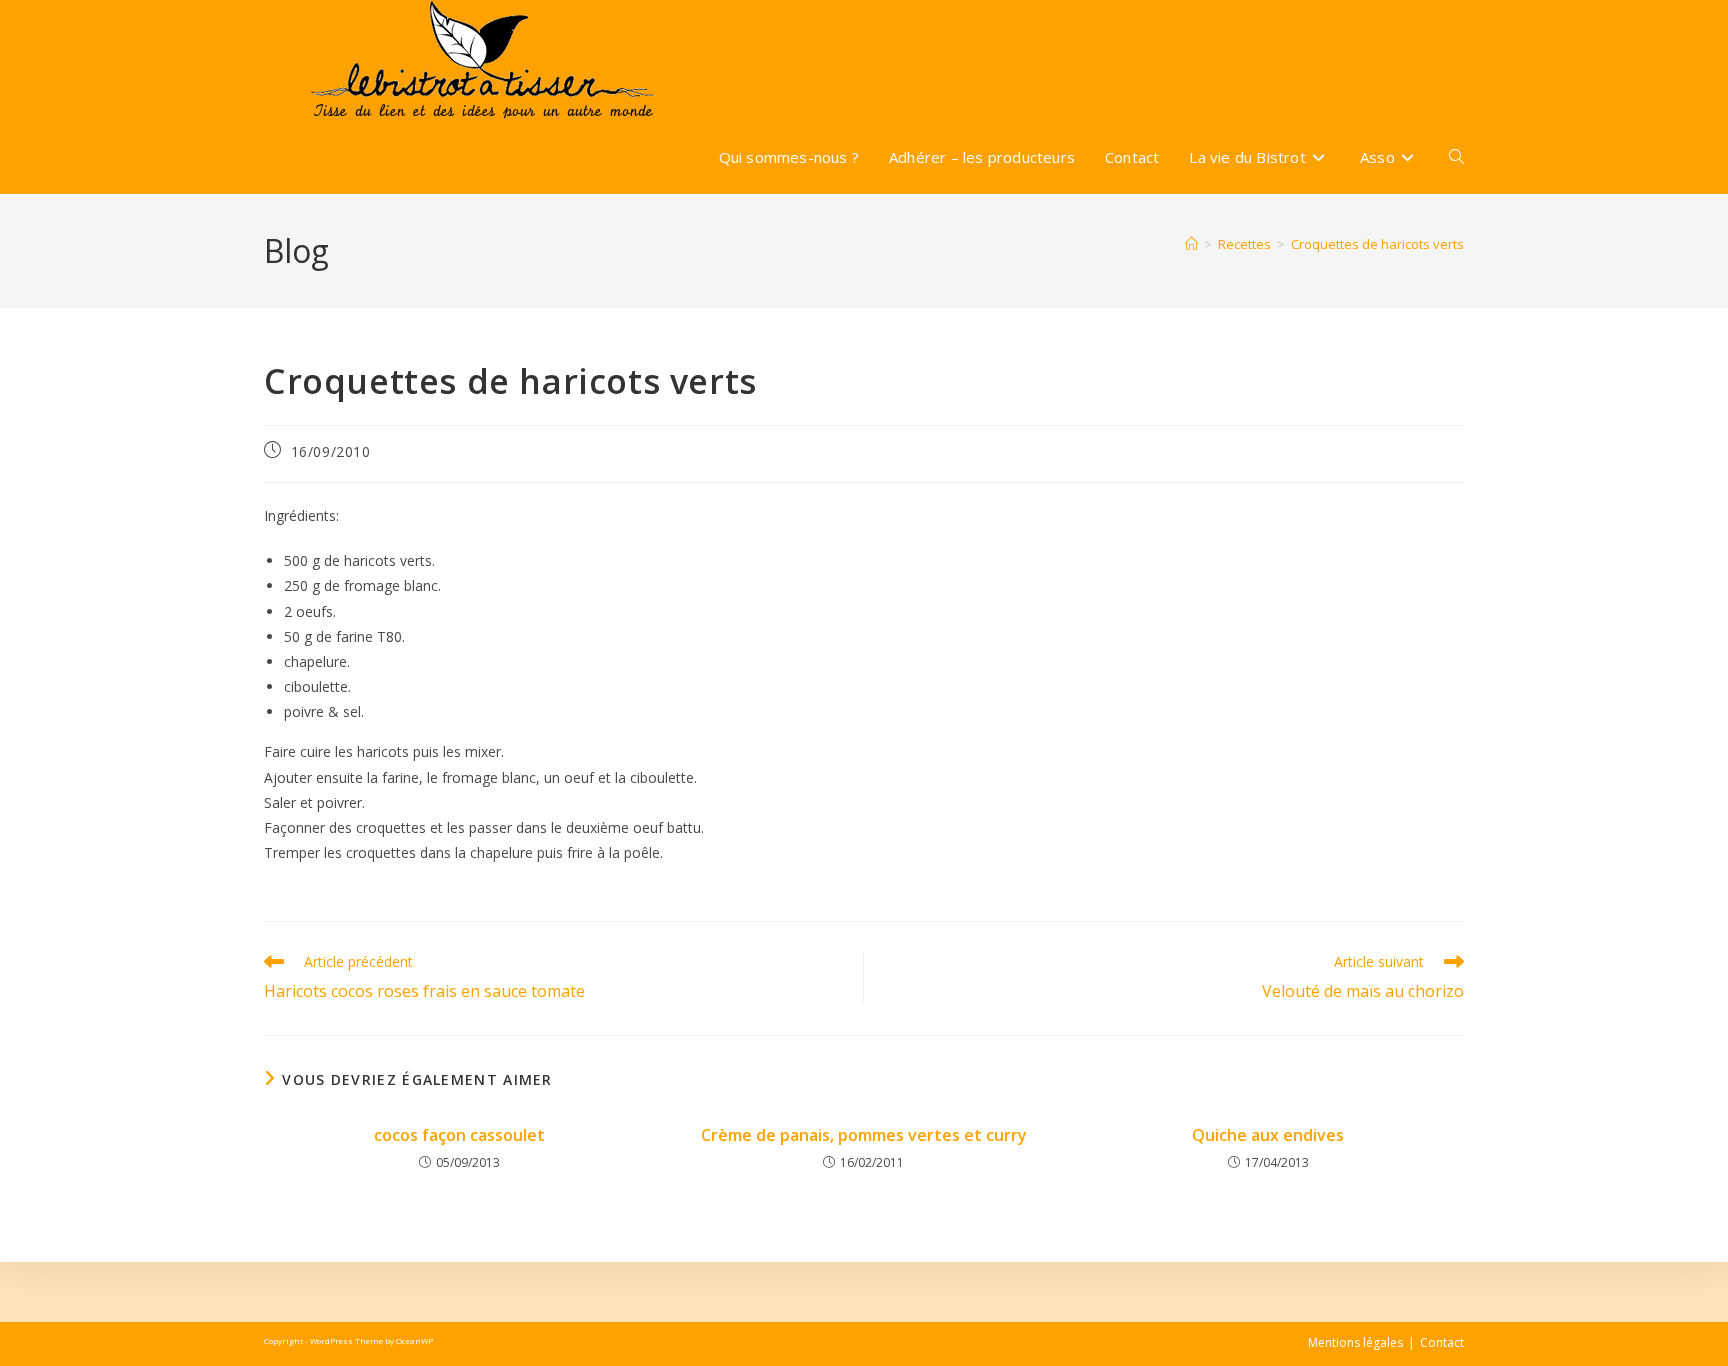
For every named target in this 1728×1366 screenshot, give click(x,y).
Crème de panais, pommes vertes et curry (864, 1135)
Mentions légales (1355, 1342)
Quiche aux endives (1268, 1135)
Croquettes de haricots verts (1377, 244)
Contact (1442, 1342)
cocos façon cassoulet (459, 1135)
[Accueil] (1191, 244)
